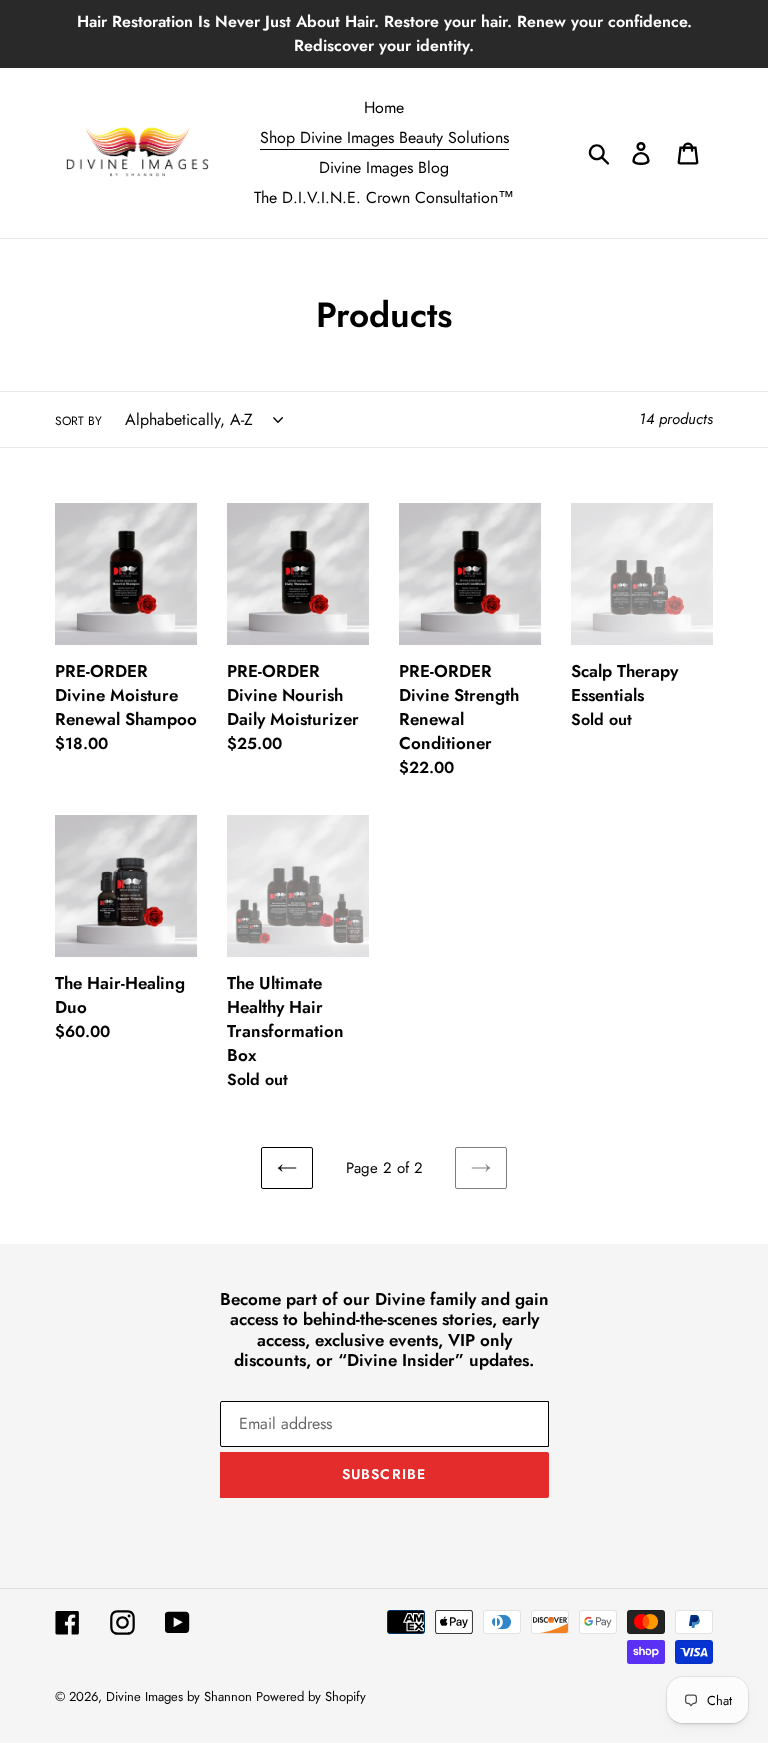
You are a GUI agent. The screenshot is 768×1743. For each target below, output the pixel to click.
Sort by (78, 421)
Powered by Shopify (311, 1696)
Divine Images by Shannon (181, 1696)
